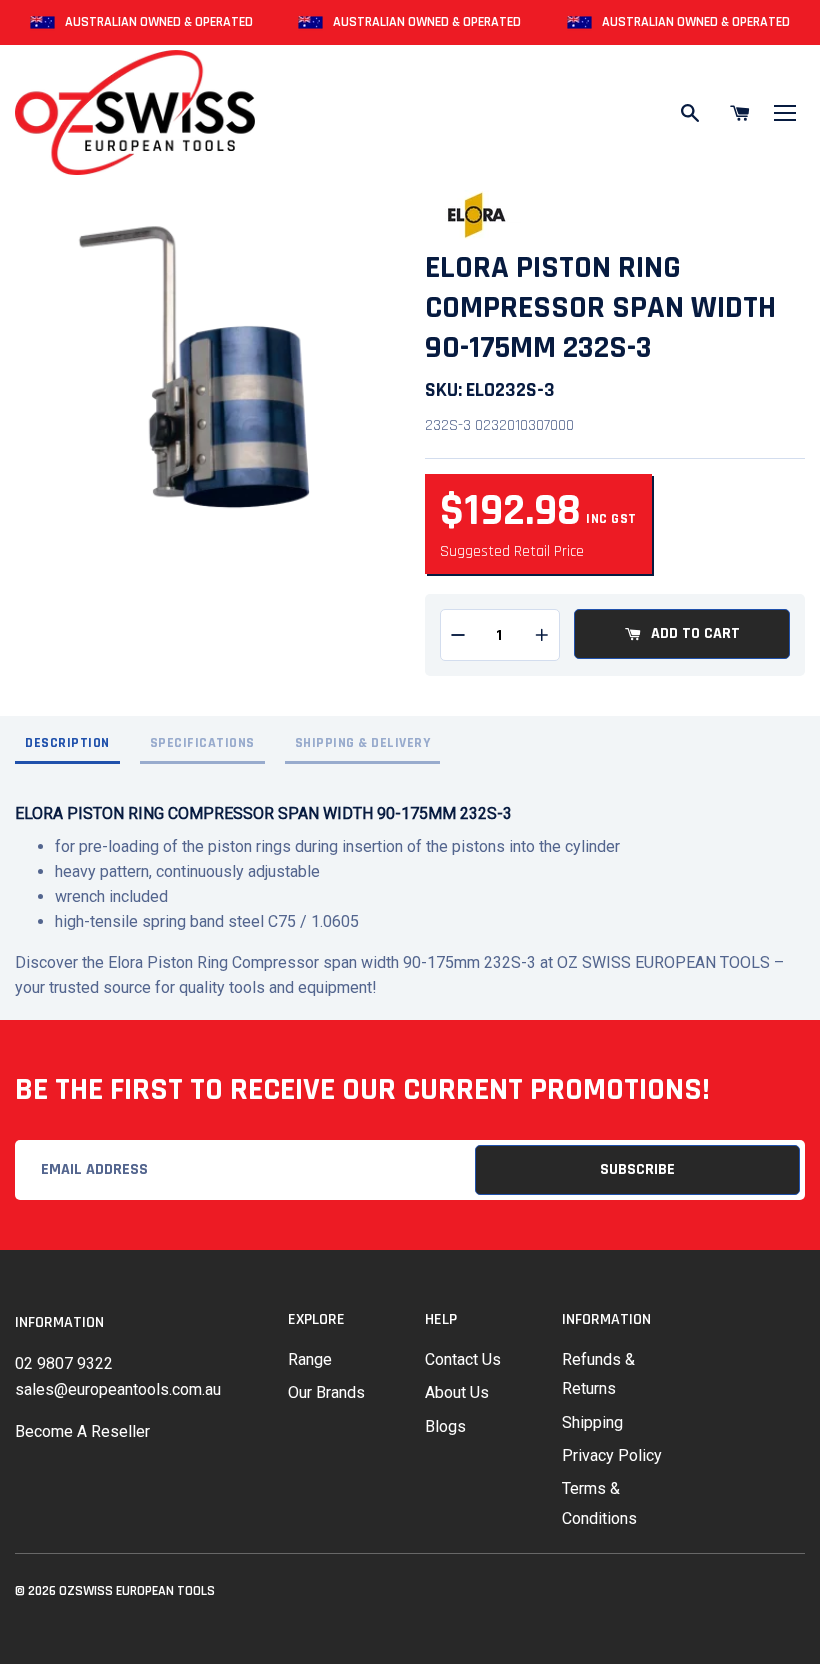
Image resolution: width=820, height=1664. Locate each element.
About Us (457, 1392)
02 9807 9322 (64, 1363)
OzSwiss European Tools (137, 1591)
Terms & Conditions (599, 1503)
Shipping (592, 1422)
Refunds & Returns (598, 1374)
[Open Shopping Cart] (740, 113)
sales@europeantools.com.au (118, 1389)
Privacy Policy (612, 1455)
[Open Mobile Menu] (785, 113)
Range (310, 1359)
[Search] (690, 113)
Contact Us (463, 1359)
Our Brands (326, 1392)
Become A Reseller (82, 1431)
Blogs (445, 1426)
